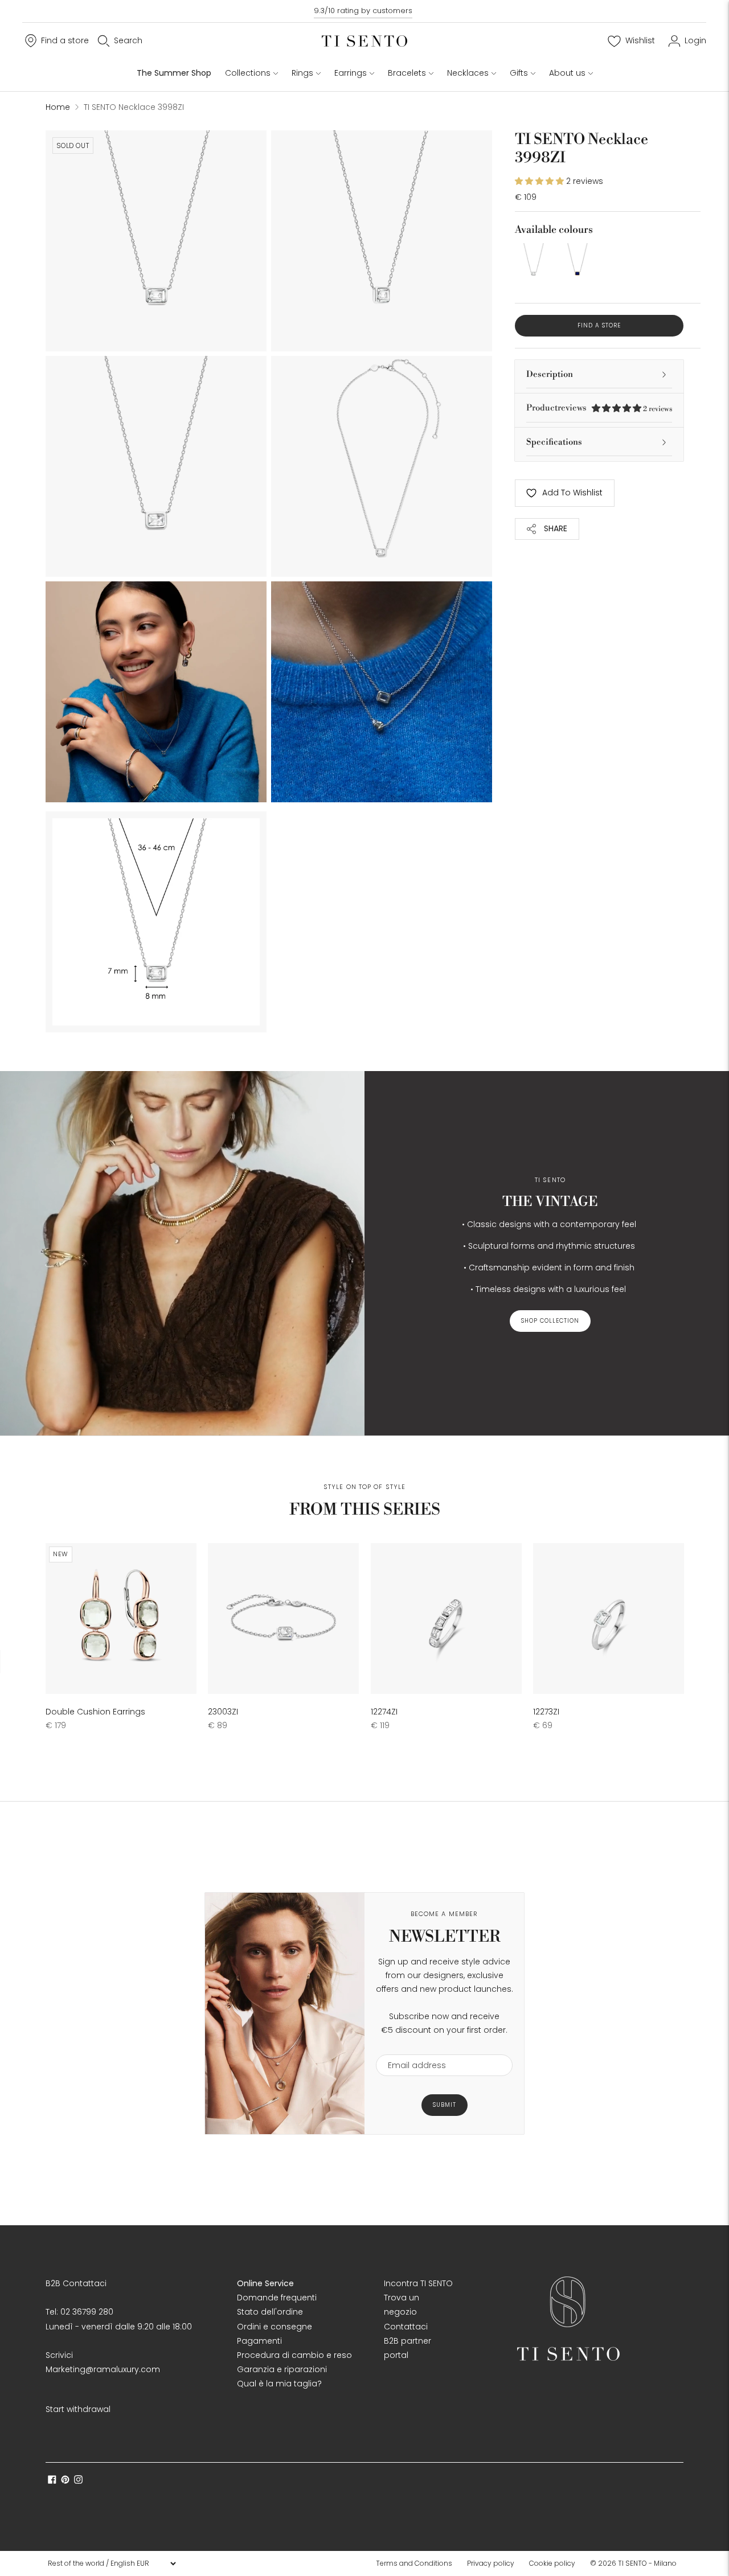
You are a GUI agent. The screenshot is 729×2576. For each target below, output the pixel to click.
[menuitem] (417, 2563)
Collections (248, 73)
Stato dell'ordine (270, 2312)
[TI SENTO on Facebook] (52, 2481)
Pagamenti (259, 2341)
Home (58, 107)
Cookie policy (552, 2563)
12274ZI (384, 1712)
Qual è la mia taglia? (279, 2384)
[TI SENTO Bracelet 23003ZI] (283, 1619)
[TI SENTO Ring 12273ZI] (609, 1619)
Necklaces (468, 73)
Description (550, 374)
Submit (445, 2105)
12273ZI (546, 1712)
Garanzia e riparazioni (282, 2369)
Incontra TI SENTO (418, 2283)
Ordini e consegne (275, 2327)
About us (567, 73)
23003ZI (223, 1712)
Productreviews (599, 408)
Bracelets (407, 73)
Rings (302, 73)
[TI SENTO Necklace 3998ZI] (533, 262)
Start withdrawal (78, 2409)
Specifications (554, 442)
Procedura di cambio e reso (294, 2355)
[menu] (112, 2563)
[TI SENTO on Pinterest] (65, 2481)
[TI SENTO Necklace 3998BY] (577, 262)
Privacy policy (491, 2563)
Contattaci (406, 2327)
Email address (411, 2047)
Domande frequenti (277, 2298)
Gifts (519, 73)
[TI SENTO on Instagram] (78, 2481)
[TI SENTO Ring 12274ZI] (446, 1619)
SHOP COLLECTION (550, 1321)
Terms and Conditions (414, 2563)
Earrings (351, 73)
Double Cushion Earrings (95, 1712)
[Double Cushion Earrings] (121, 1619)
